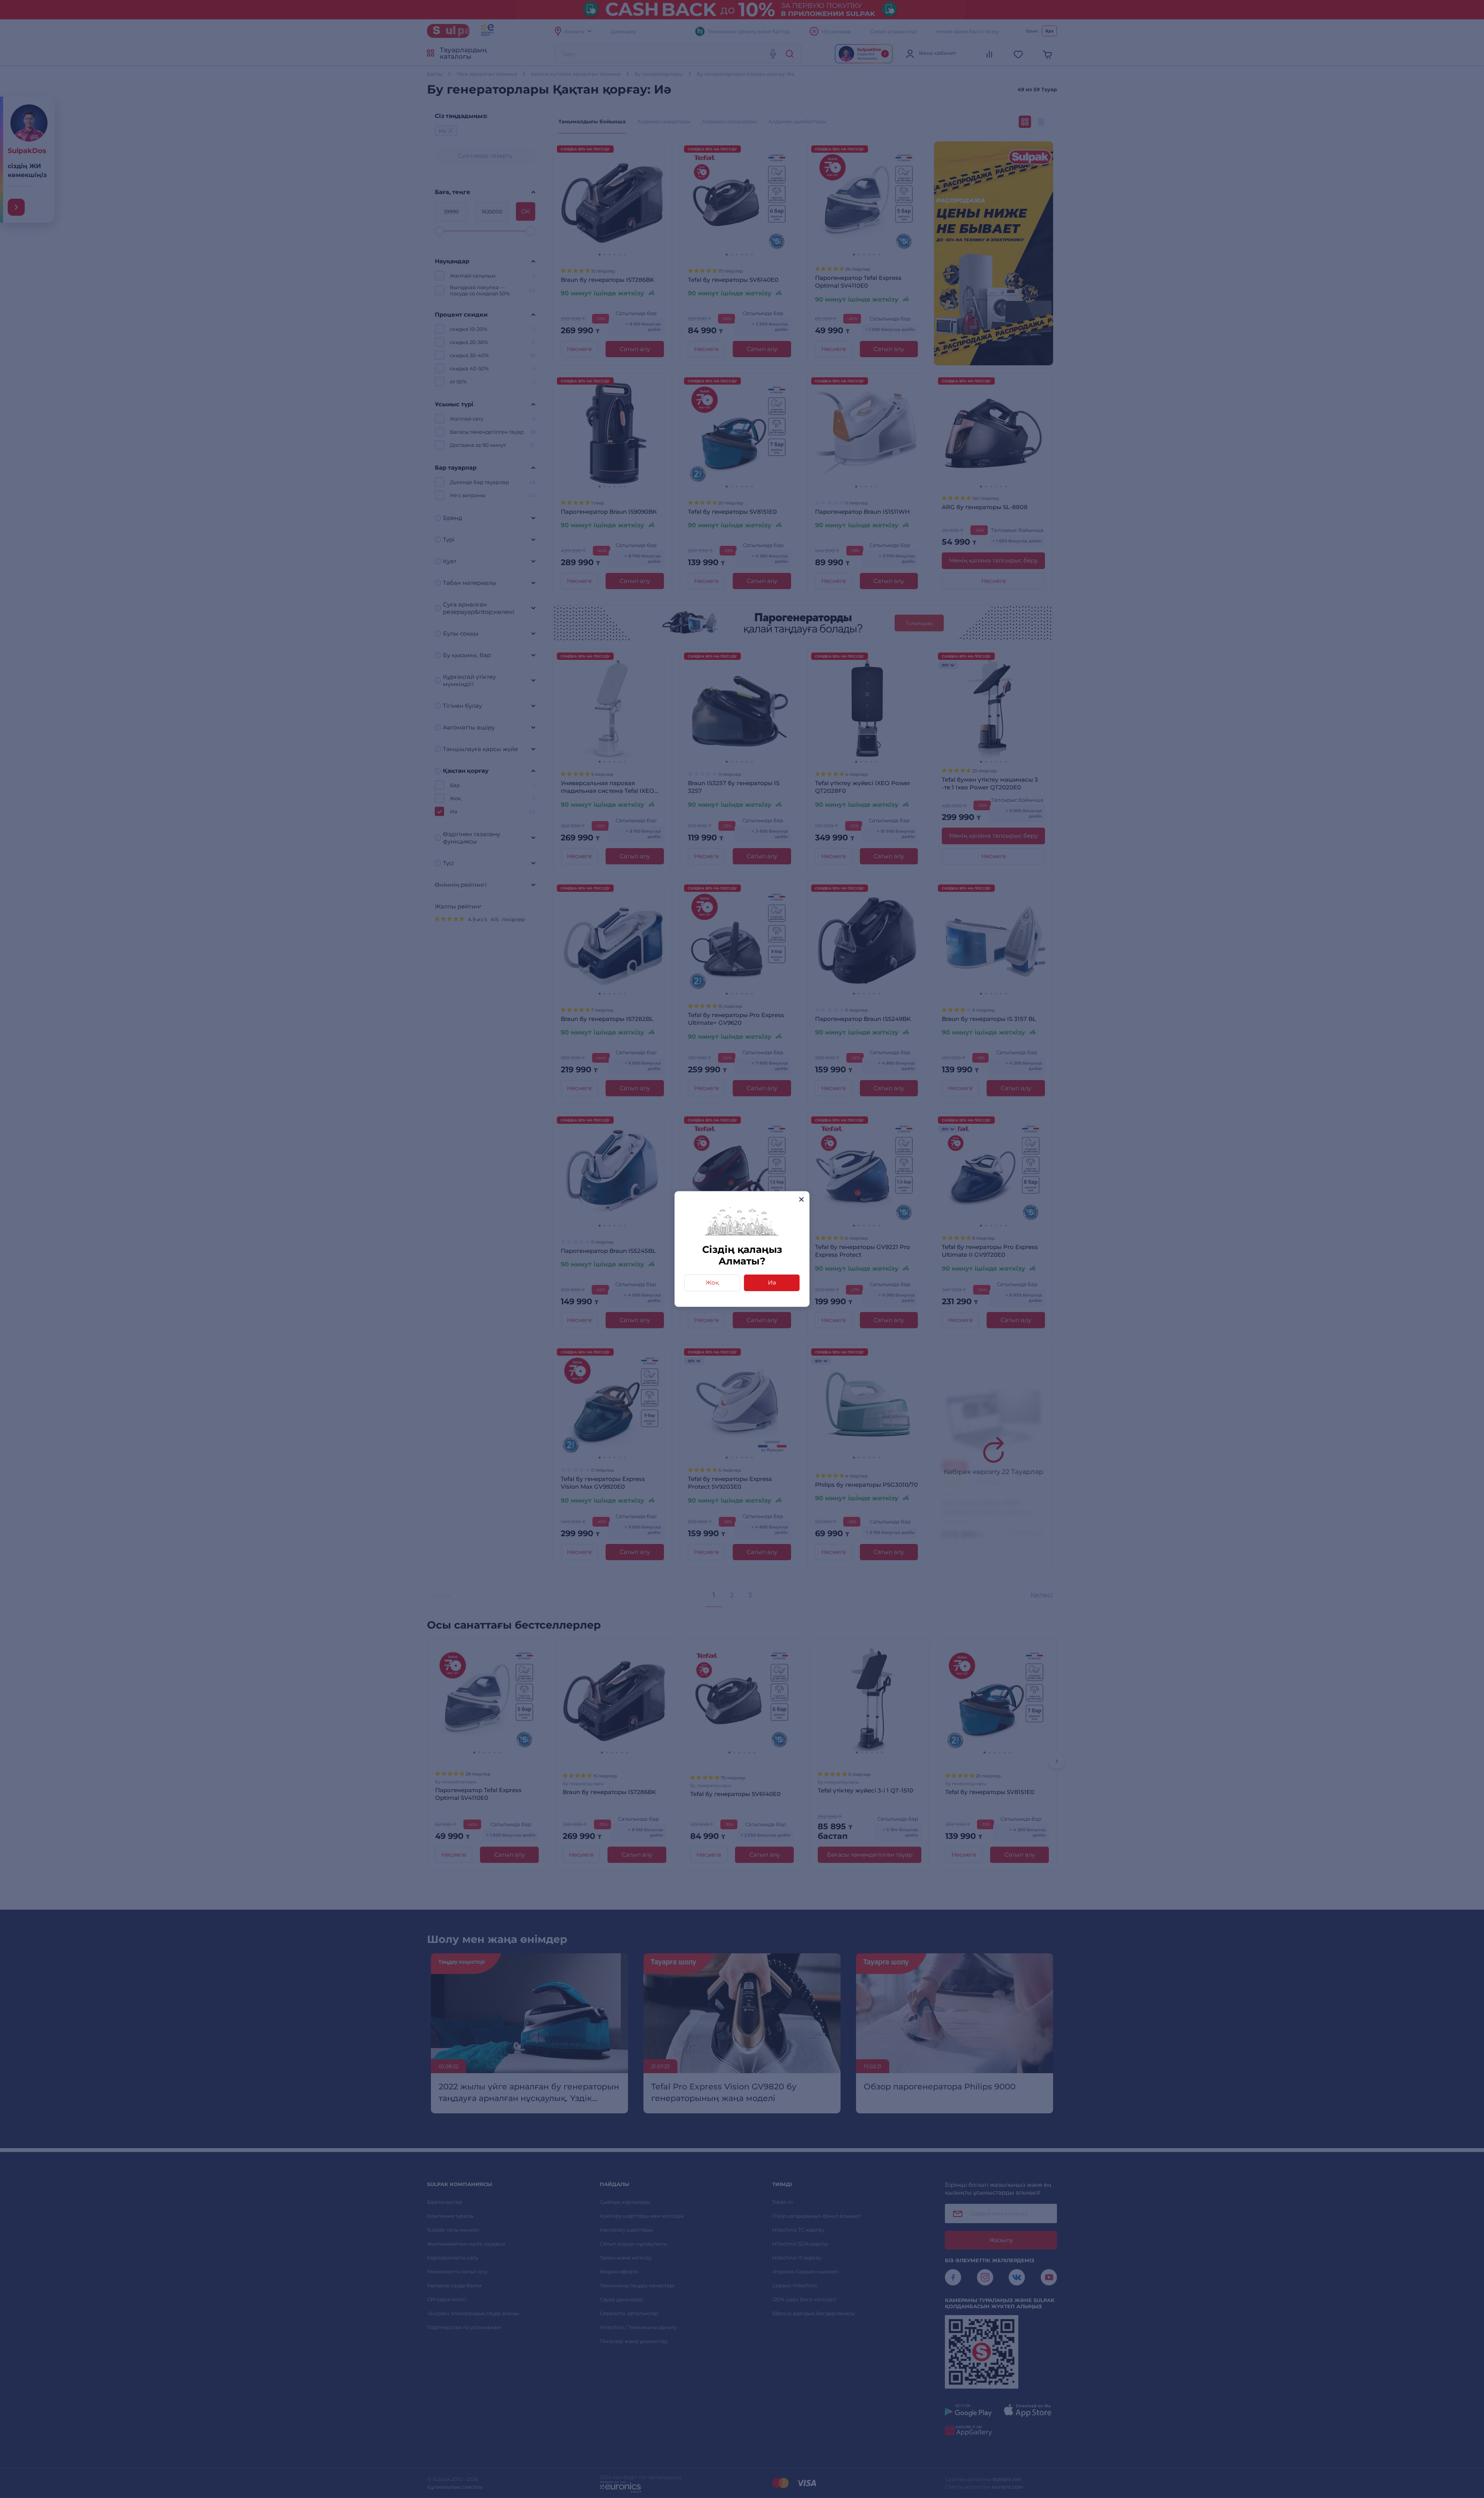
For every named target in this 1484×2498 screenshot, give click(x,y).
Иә (772, 1282)
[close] (801, 1199)
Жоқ (712, 1282)
